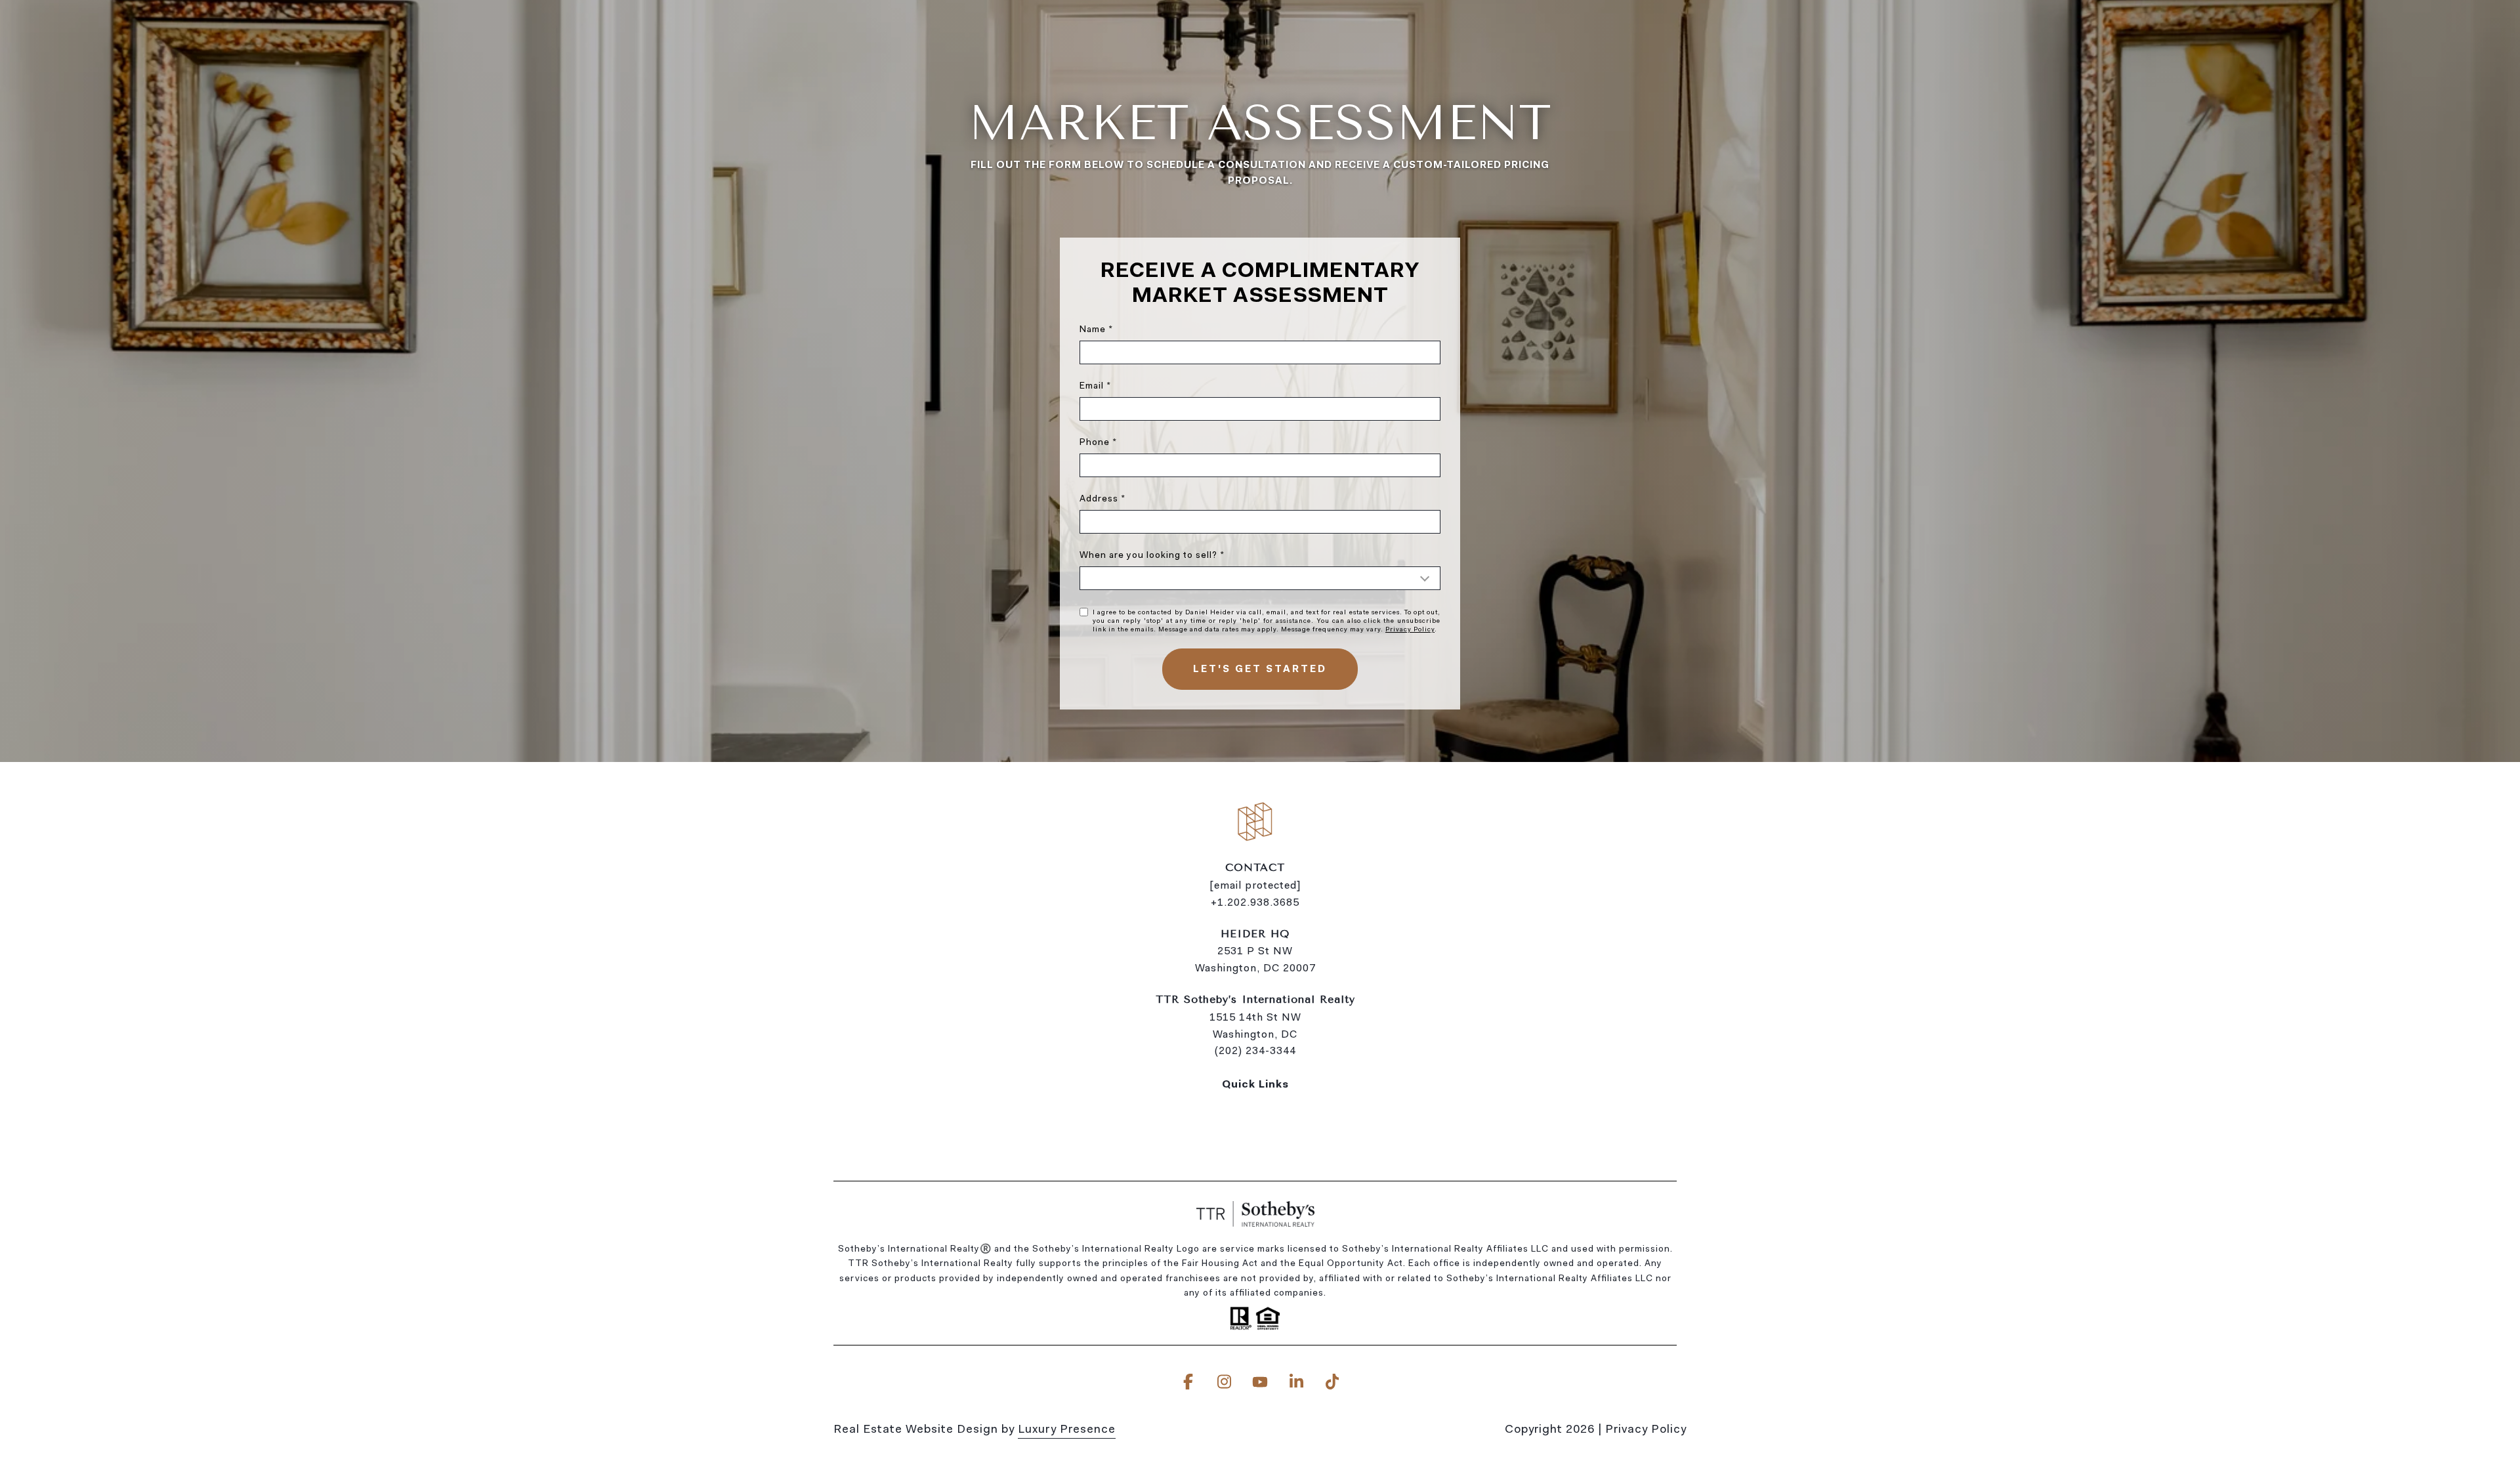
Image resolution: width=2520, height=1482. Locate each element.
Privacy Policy (1410, 629)
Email (1092, 385)
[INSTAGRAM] (1224, 1382)
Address (1099, 498)
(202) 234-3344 (1255, 1050)
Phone (1095, 442)
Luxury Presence (1067, 1429)
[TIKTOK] (1332, 1382)
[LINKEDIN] (1296, 1382)
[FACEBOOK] (1188, 1382)
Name (1093, 329)
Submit (1260, 669)
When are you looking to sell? (1148, 555)
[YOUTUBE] (1260, 1382)
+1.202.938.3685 (1255, 902)
